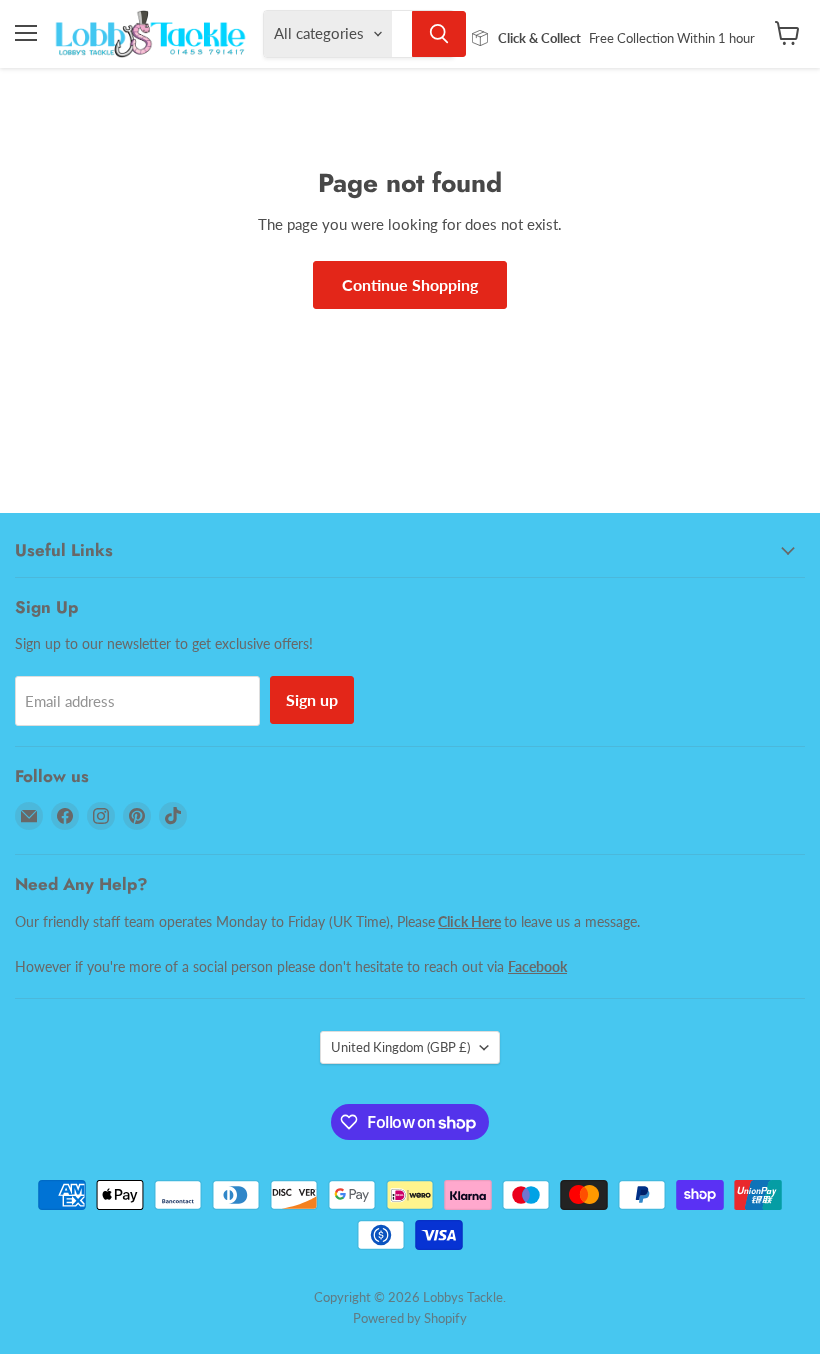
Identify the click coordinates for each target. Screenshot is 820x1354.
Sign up (312, 699)
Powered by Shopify (410, 1318)
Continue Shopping (410, 284)
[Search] (439, 34)
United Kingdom (400, 1047)
